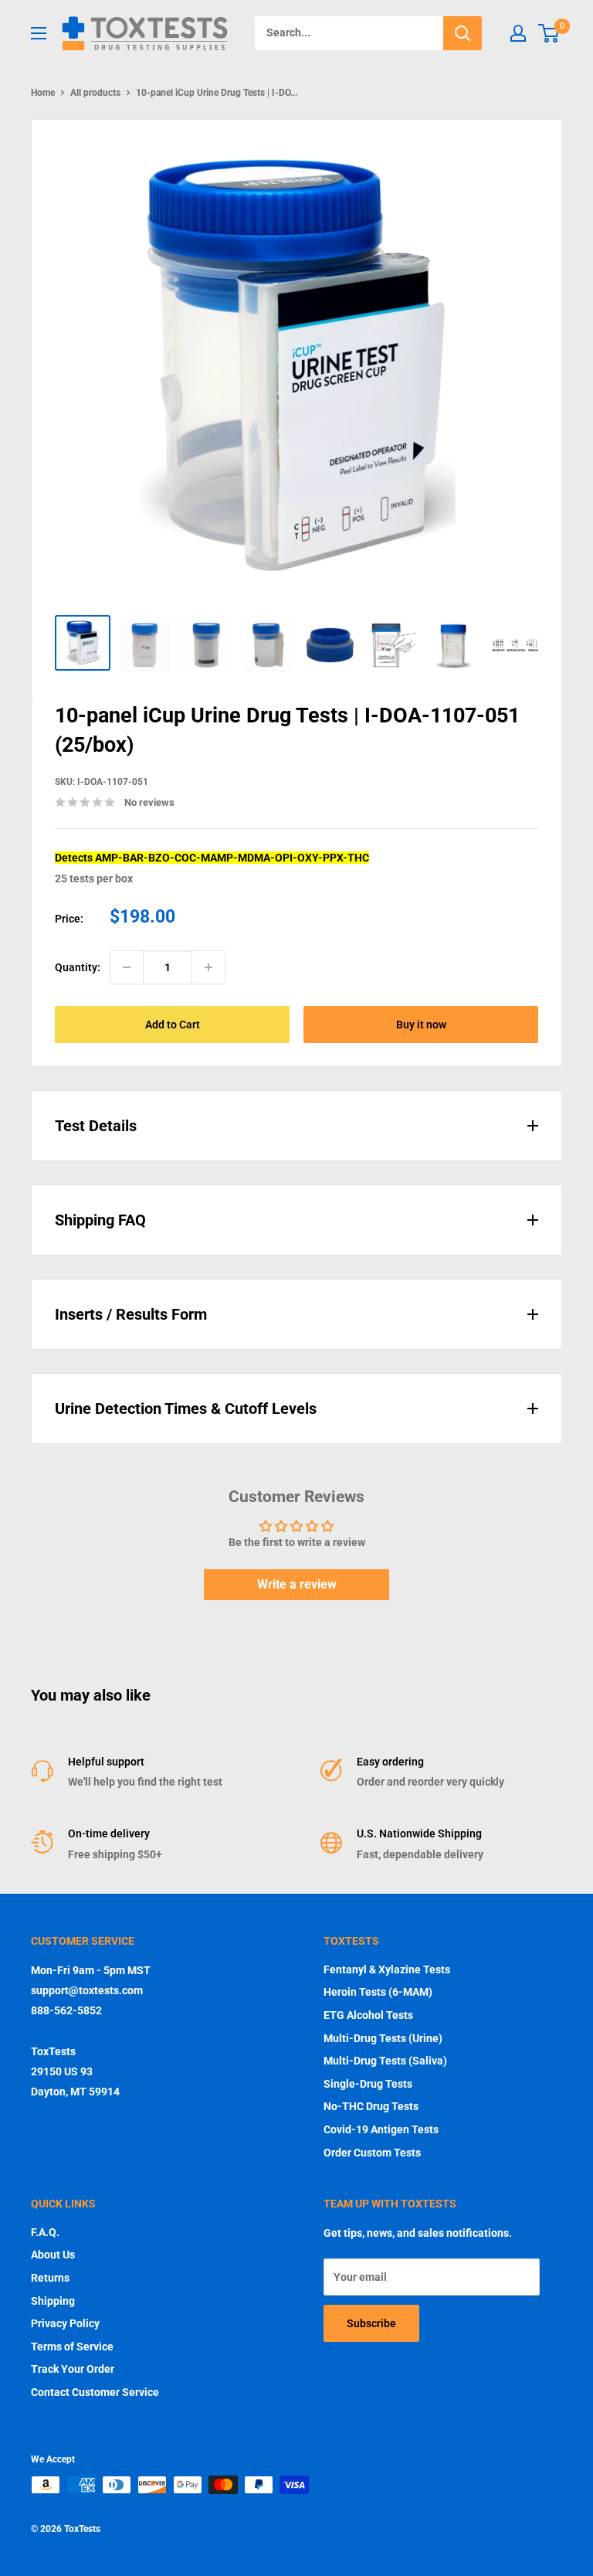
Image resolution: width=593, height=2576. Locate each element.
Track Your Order (73, 2369)
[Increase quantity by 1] (208, 967)
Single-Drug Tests (368, 2084)
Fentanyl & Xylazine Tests (387, 1969)
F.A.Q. (45, 2232)
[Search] (463, 33)
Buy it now (421, 1025)
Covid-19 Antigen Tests (381, 2129)
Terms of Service (72, 2347)
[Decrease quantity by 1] (127, 967)
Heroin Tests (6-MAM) (378, 1992)
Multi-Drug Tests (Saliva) (385, 2061)
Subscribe (371, 2323)
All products (95, 93)
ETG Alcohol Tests (368, 2015)
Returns (50, 2278)
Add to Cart (173, 1025)
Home (43, 93)
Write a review (297, 1584)
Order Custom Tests (372, 2153)
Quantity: (78, 967)
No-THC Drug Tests (371, 2106)
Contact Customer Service (95, 2392)
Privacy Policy (65, 2323)
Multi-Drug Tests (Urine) (383, 2038)
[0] (549, 33)
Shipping (53, 2301)
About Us (53, 2255)
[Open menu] (39, 33)
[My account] (518, 33)
